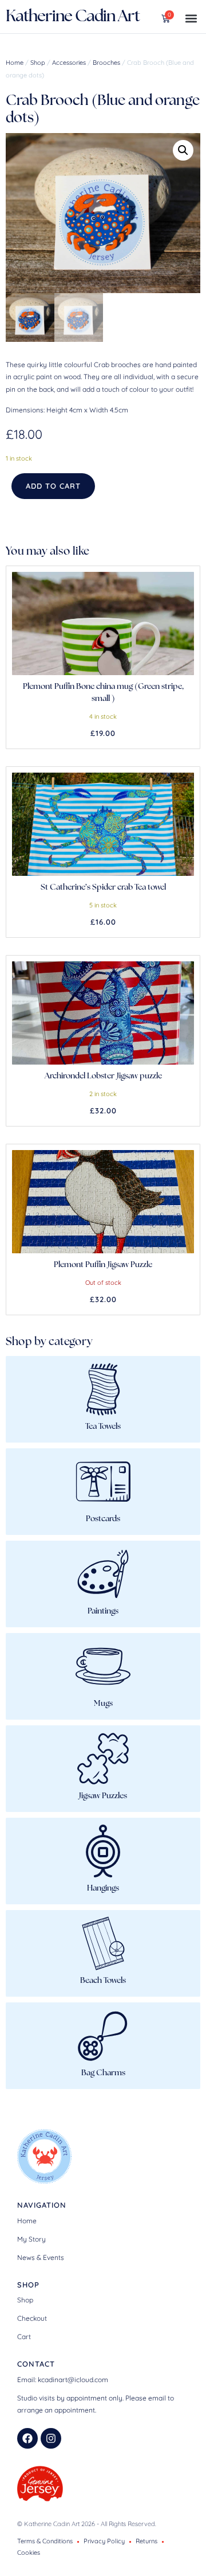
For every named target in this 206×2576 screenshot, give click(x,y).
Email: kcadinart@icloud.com (63, 2380)
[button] (191, 18)
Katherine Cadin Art (73, 17)
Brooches (106, 63)
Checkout (32, 2318)
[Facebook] (27, 2438)
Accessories (69, 63)
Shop (38, 63)
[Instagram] (51, 2438)
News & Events (41, 2257)
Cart (24, 2337)
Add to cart (53, 486)
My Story (31, 2239)
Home (15, 63)
